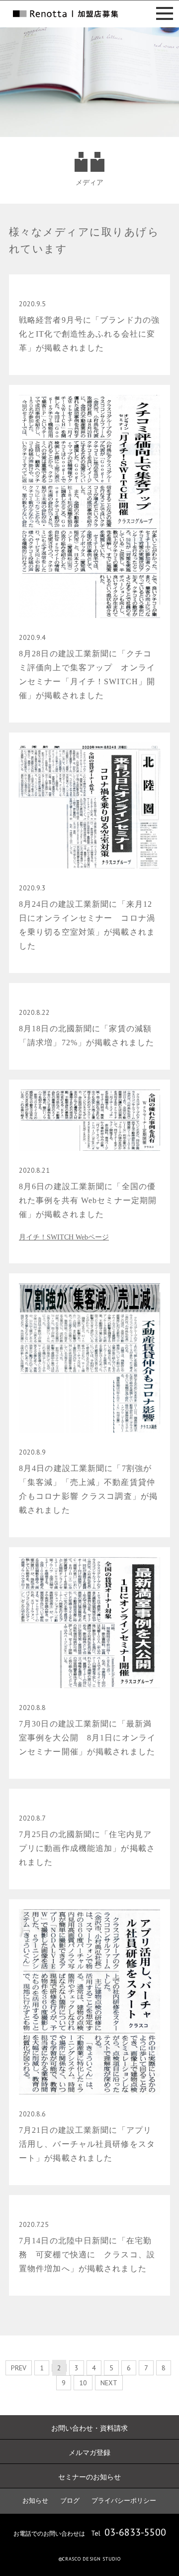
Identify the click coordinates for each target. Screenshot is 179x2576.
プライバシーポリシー (124, 2501)
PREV (19, 2368)
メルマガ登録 (89, 2453)
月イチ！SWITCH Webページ (64, 1237)
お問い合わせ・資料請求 (89, 2428)
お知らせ (35, 2501)
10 (83, 2383)
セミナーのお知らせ (89, 2477)
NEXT (109, 2383)
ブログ (70, 2501)
